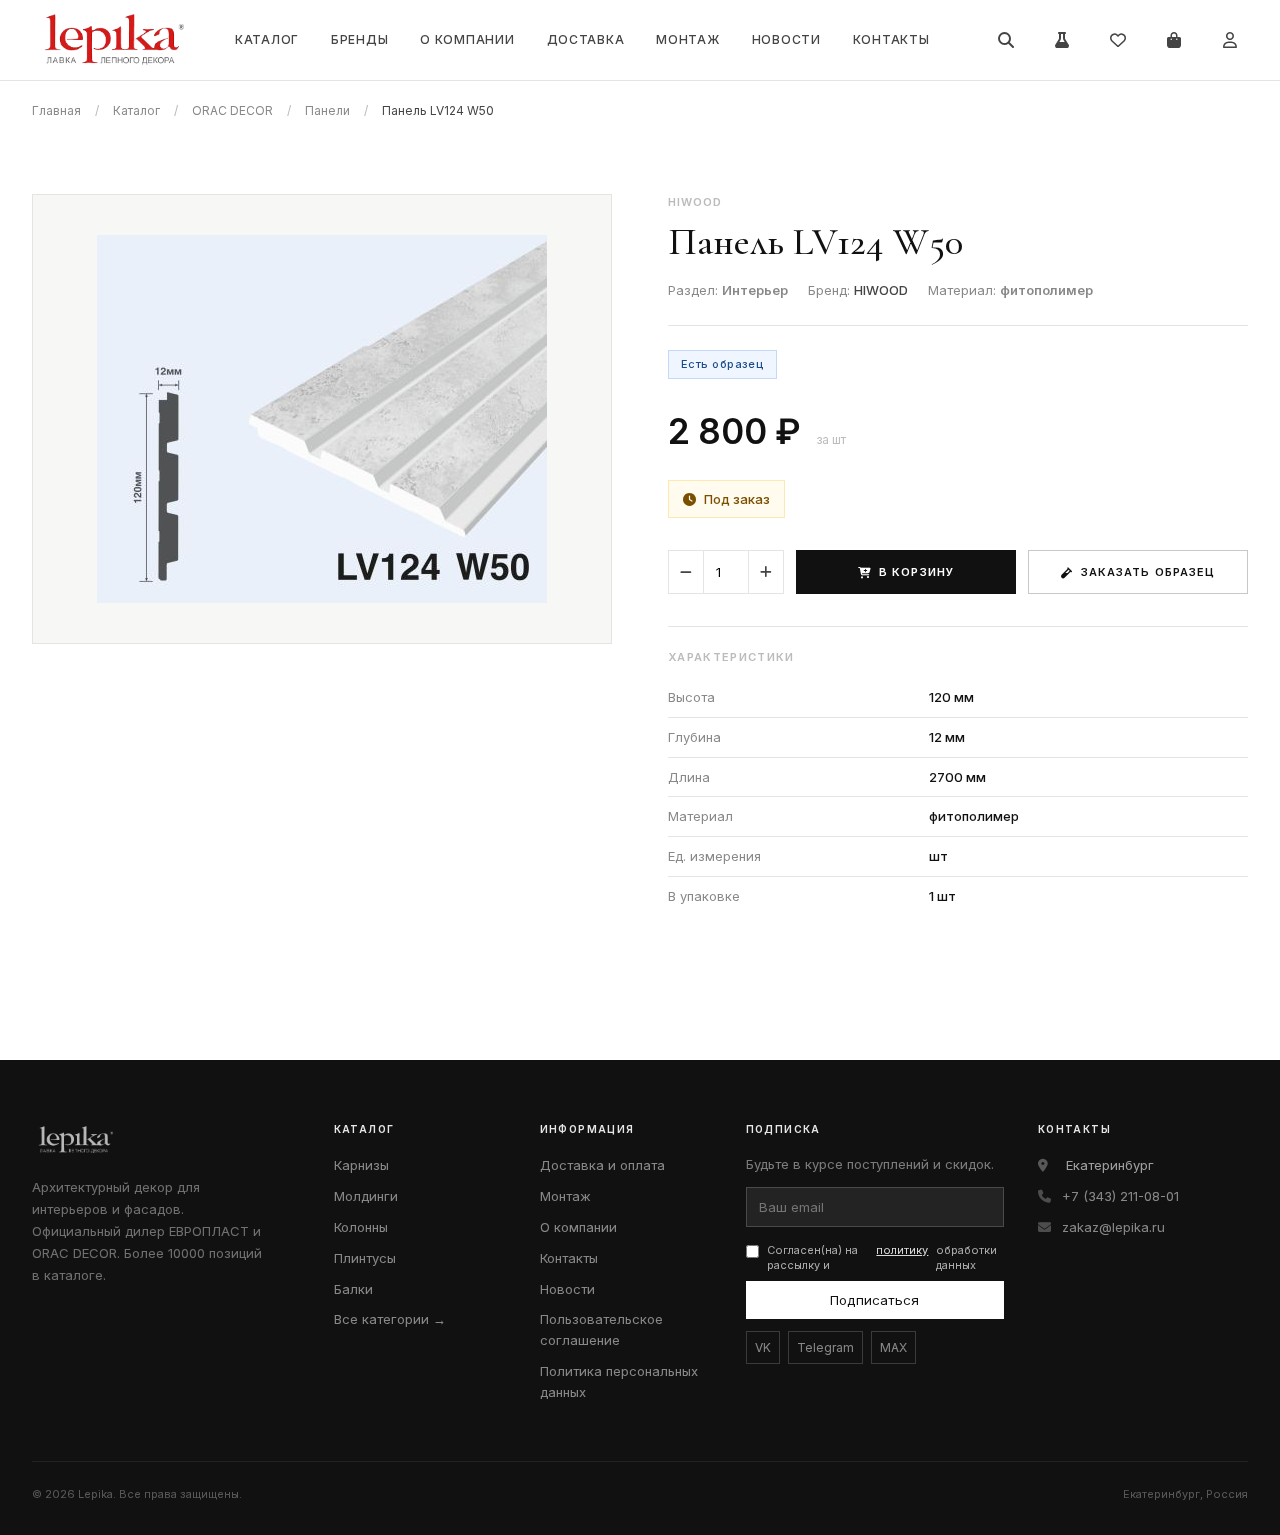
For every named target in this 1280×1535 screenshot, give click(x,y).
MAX (893, 1347)
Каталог (267, 39)
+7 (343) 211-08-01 (1120, 1196)
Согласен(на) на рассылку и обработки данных (882, 1257)
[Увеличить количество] (766, 572)
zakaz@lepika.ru (1113, 1227)
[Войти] (1230, 40)
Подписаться (874, 1300)
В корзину (916, 572)
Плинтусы (365, 1258)
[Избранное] (1118, 40)
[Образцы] (1062, 40)
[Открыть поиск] (1006, 40)
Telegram (825, 1347)
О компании (467, 39)
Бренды (359, 39)
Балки (353, 1289)
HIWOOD (881, 290)
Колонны (361, 1227)
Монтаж (687, 39)
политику (902, 1250)
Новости (786, 39)
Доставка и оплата (602, 1165)
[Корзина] (1174, 40)
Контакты (891, 39)
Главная (56, 110)
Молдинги (366, 1196)
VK (763, 1347)
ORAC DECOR (232, 110)
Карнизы (361, 1165)
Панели (327, 110)
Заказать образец (1148, 572)
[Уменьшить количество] (686, 572)
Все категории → (390, 1319)
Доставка (586, 39)
